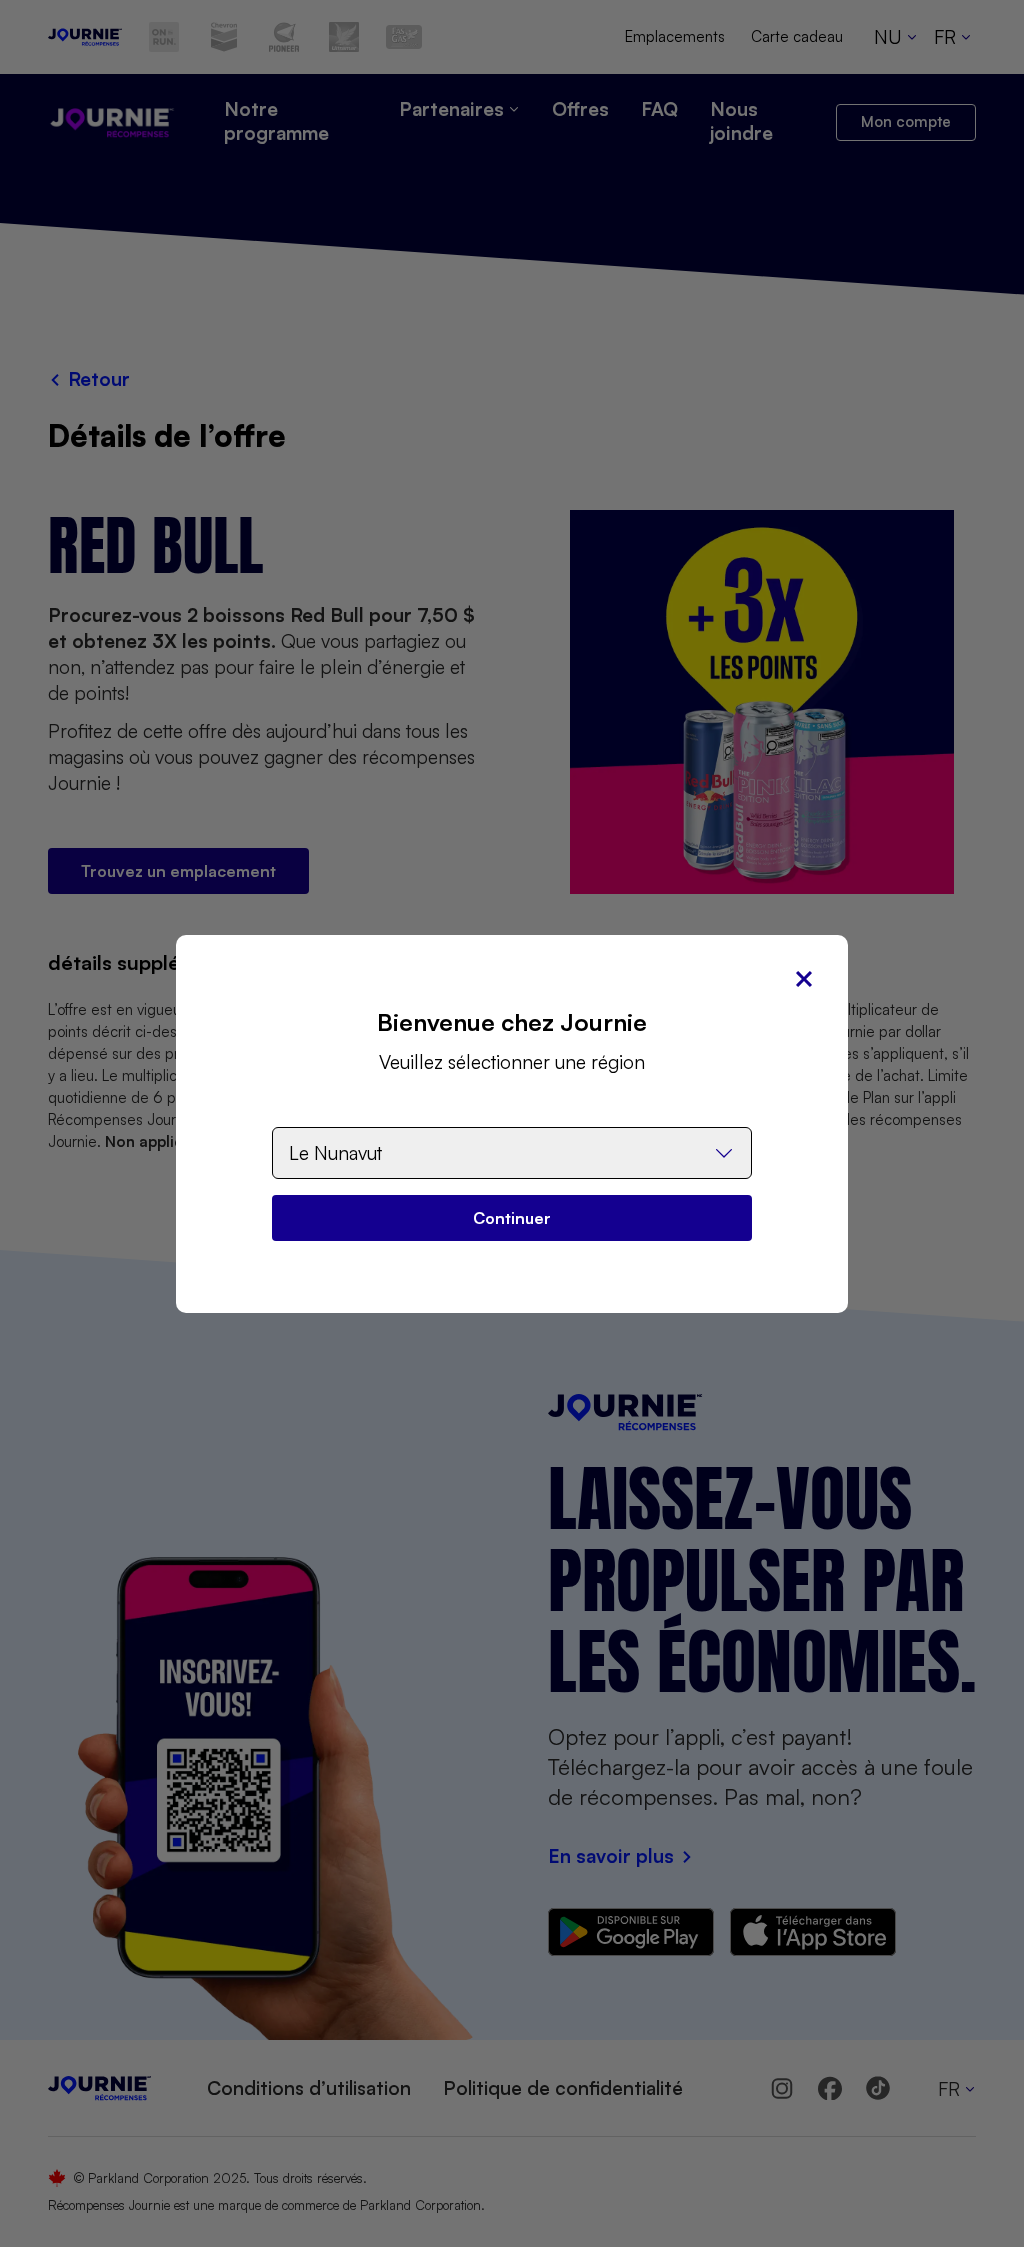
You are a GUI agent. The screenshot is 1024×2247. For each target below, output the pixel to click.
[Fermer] (804, 979)
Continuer (512, 1218)
